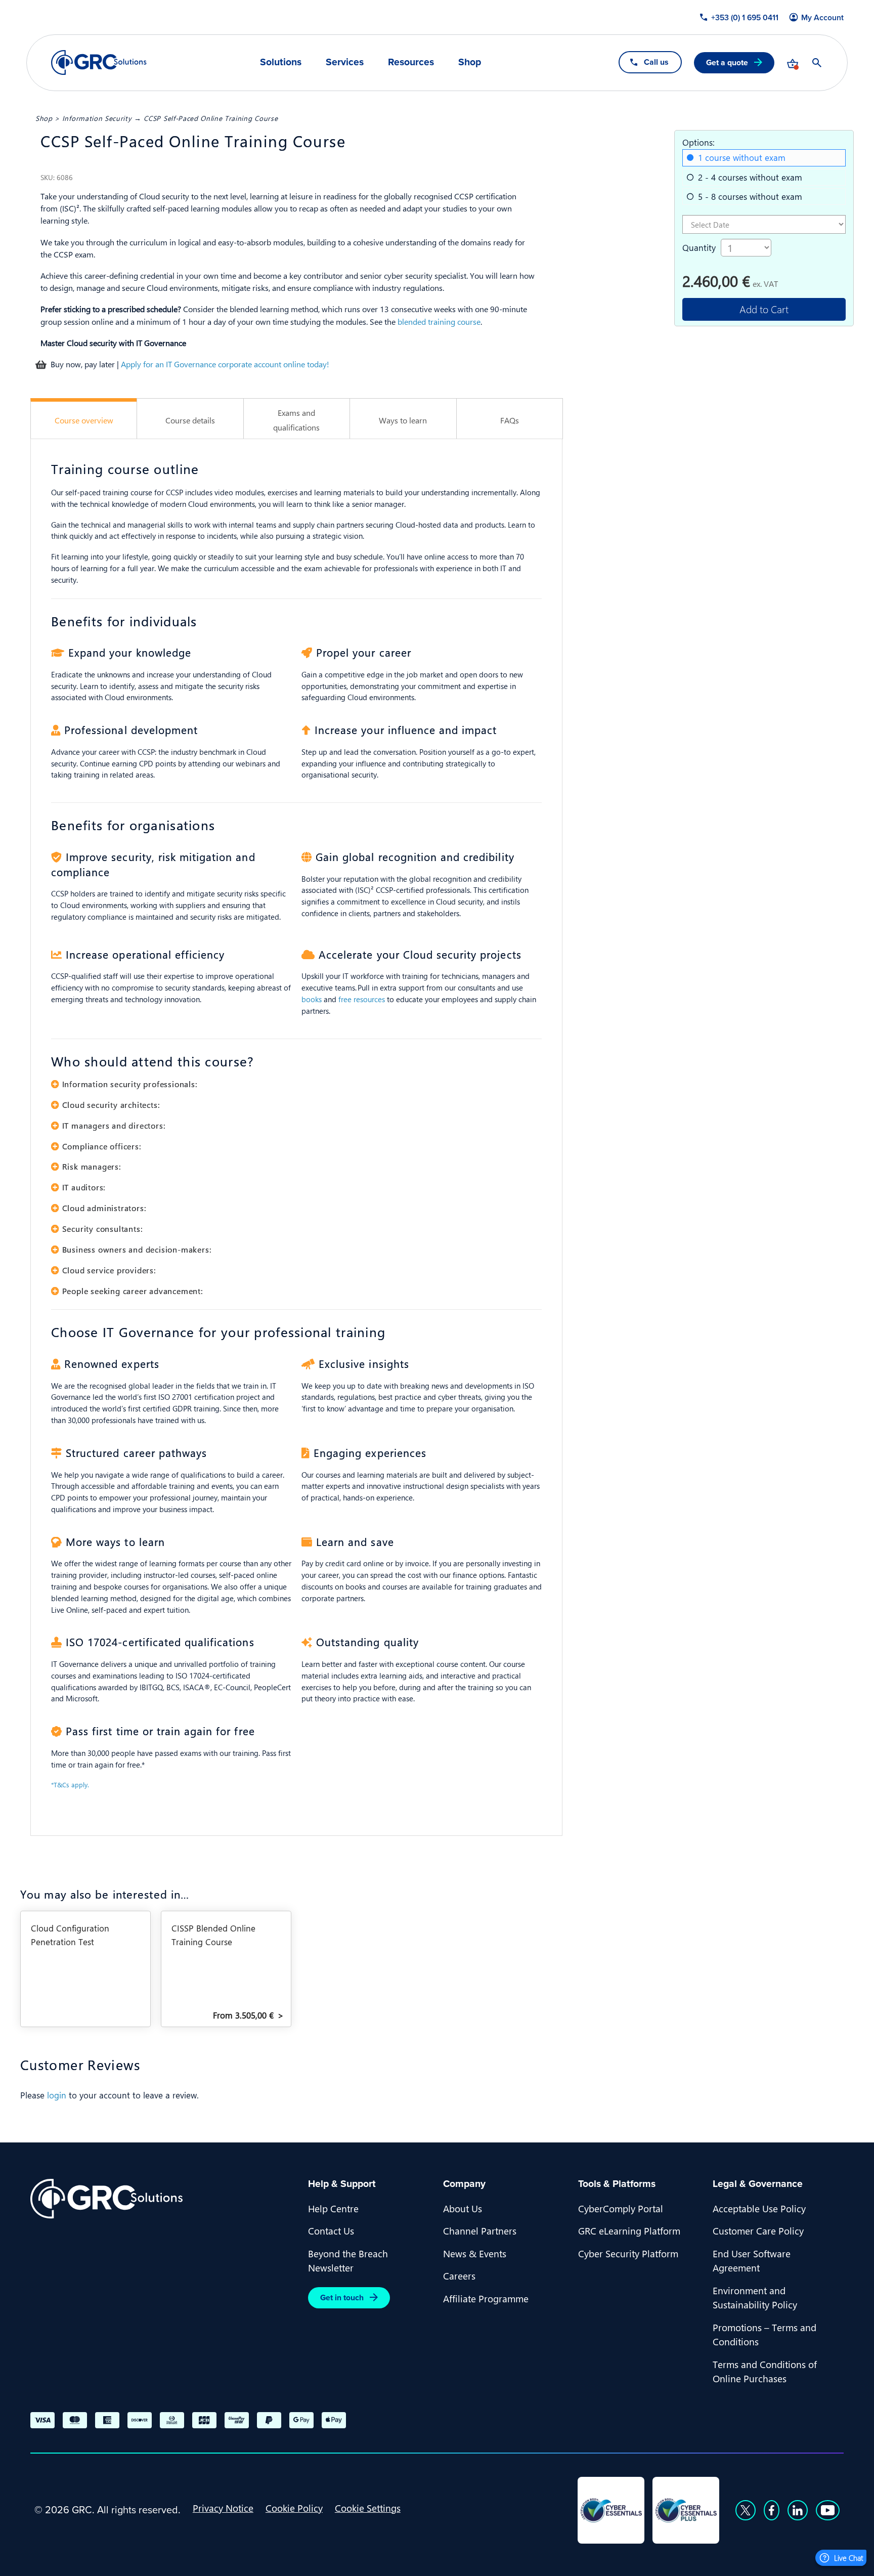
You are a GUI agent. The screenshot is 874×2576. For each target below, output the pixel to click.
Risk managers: (92, 1166)
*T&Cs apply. (70, 1785)
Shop (470, 62)
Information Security (97, 118)
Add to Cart (764, 309)
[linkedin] (798, 2510)
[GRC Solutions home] (163, 2199)
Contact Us (331, 2230)
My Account (822, 18)
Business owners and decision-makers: (137, 1249)
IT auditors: (84, 1187)
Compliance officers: (102, 1146)
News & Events (475, 2253)
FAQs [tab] (510, 420)
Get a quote (727, 62)
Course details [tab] (190, 420)
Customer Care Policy (758, 2230)
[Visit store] (793, 63)
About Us (463, 2208)
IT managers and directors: (114, 1125)
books (312, 999)
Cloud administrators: (104, 1208)
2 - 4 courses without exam (750, 177)
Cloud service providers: (109, 1270)
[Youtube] (828, 2510)
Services (345, 62)
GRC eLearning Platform (629, 2230)
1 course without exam (742, 157)
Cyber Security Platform (628, 2253)
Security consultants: (102, 1229)
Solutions (281, 62)
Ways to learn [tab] (403, 420)
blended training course (439, 321)
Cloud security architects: (111, 1105)
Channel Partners (480, 2230)
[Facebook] (772, 2510)
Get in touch (342, 2298)
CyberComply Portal (621, 2208)
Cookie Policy (294, 2508)
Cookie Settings (368, 2508)
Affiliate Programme (486, 2298)
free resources (362, 999)
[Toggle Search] (817, 63)
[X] (746, 2510)
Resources (411, 62)
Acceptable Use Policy (759, 2208)
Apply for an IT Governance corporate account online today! (225, 364)
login (57, 2095)
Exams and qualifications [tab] (296, 420)
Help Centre (333, 2208)
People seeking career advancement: (133, 1291)
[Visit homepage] (99, 62)
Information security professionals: (130, 1084)
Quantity (699, 247)
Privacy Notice (223, 2508)
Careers (459, 2276)
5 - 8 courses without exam (750, 196)
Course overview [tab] (84, 420)
